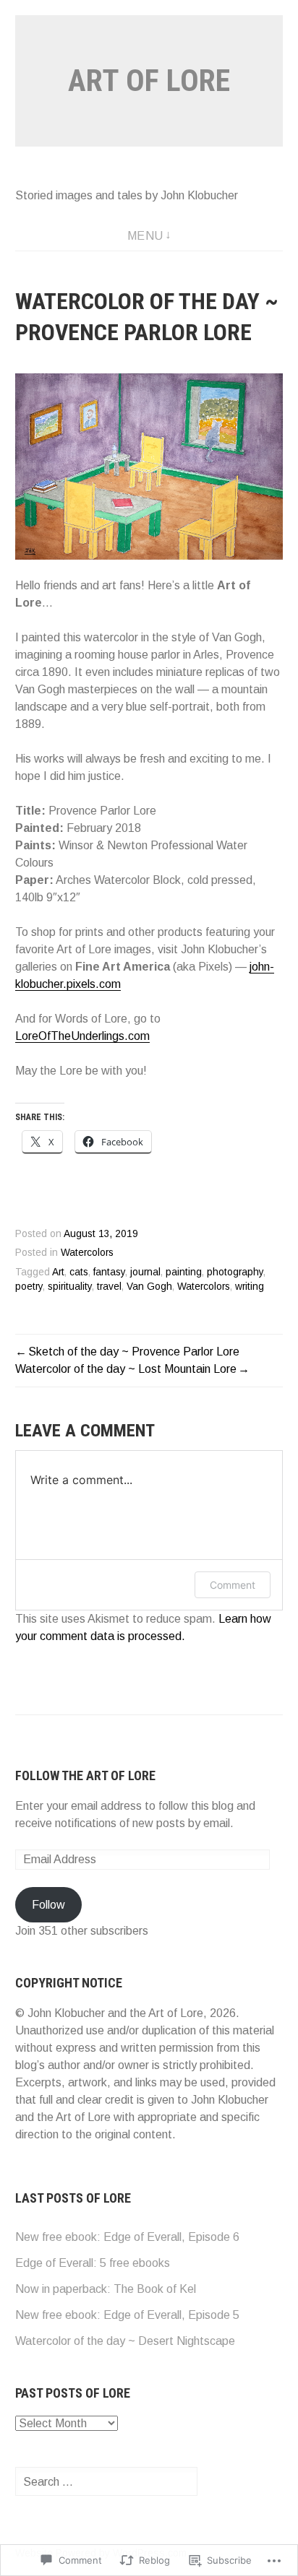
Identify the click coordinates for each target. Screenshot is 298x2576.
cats (79, 1272)
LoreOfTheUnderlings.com (82, 1036)
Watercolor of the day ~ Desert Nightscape (125, 2341)
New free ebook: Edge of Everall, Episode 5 (127, 2315)
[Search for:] (106, 2482)
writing (250, 1287)
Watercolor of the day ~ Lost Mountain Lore (126, 1369)
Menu (145, 236)
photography (235, 1272)
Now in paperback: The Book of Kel (106, 2289)
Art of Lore (149, 81)
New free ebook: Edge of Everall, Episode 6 (127, 2237)
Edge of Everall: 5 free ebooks (93, 2263)
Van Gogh (149, 1287)
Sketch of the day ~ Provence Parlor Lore (134, 1352)
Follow (48, 1905)
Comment (233, 1585)
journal (145, 1272)
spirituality (70, 1287)
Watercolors (87, 1253)
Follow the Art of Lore (85, 1775)
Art (58, 1272)
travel (109, 1287)
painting (184, 1272)
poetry (29, 1287)
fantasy (109, 1272)
